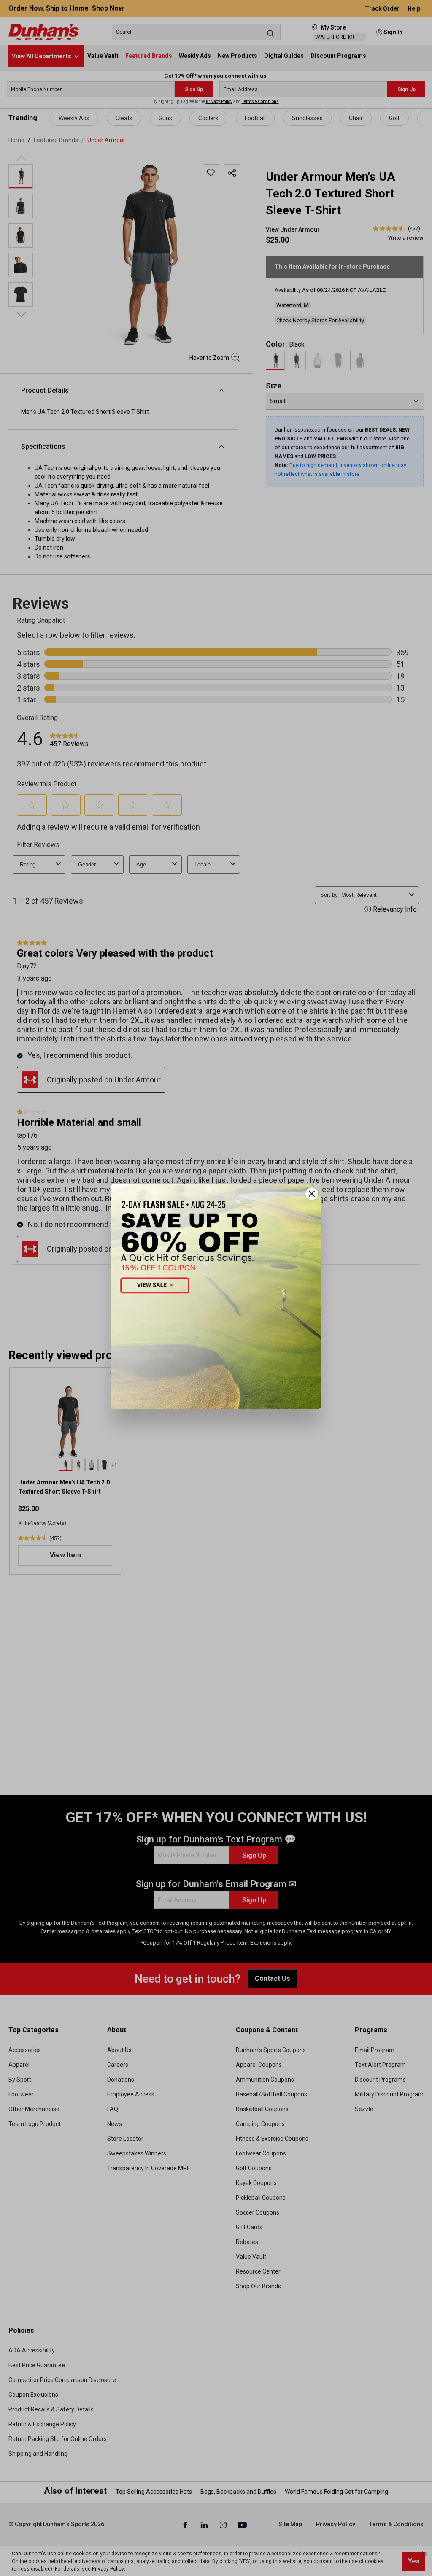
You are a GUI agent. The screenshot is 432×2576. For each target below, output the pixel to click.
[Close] (312, 1194)
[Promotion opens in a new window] (216, 1296)
